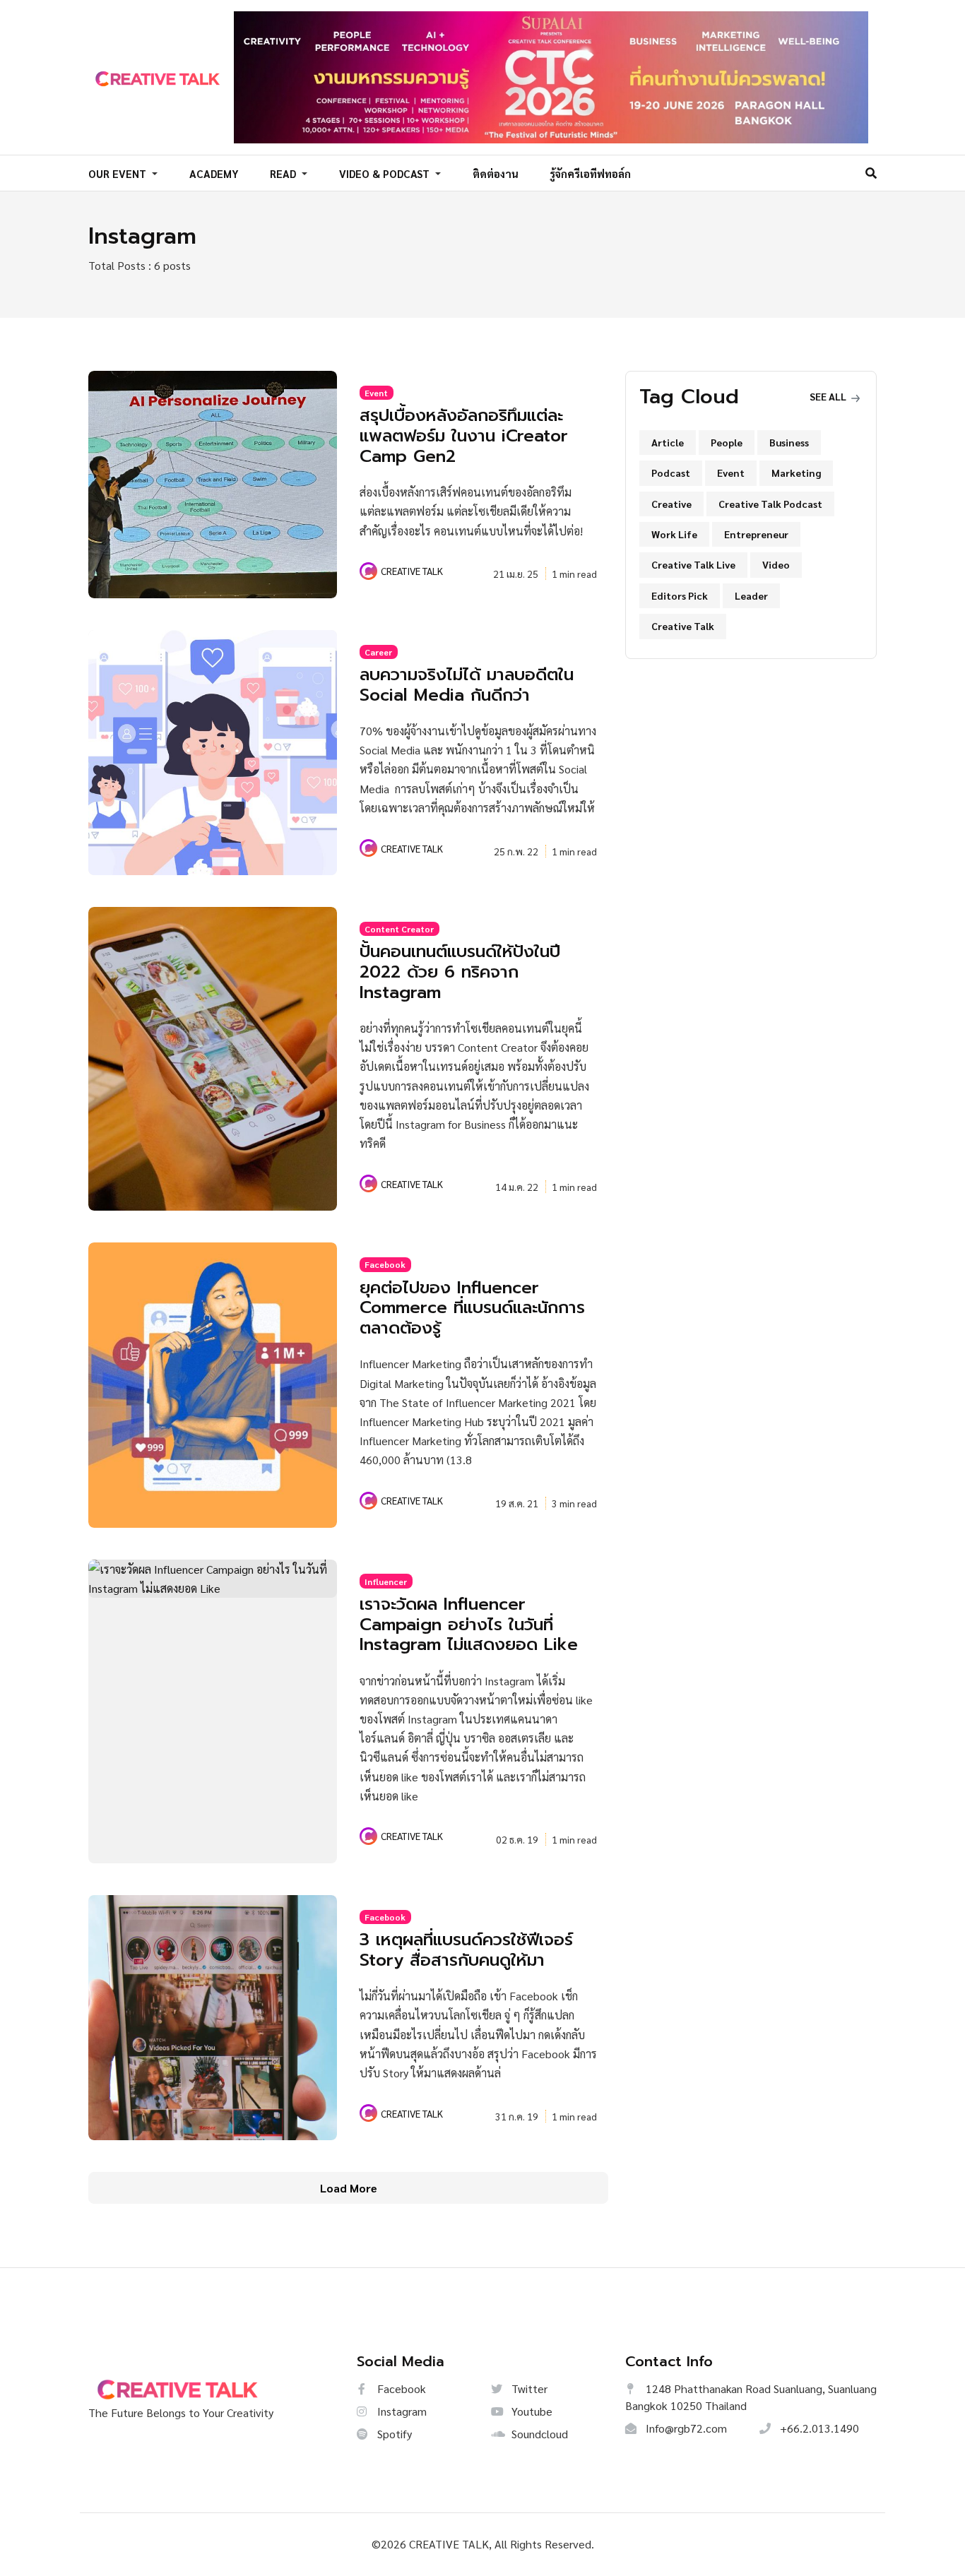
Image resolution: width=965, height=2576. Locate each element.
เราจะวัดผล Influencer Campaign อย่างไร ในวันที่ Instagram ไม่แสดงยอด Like (469, 1625)
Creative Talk (683, 626)
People (727, 442)
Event (376, 393)
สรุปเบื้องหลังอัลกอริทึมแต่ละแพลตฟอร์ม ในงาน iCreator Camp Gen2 (464, 436)
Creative (671, 504)
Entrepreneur (756, 534)
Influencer (386, 1581)
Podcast (671, 473)
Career (378, 652)
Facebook (385, 1264)
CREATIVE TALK (412, 571)
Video (776, 564)
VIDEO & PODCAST (386, 173)
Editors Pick (680, 595)
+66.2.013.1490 (818, 2428)
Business (789, 442)
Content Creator (399, 929)
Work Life (674, 534)
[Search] (871, 173)
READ (284, 173)
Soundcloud (538, 2434)
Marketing (796, 473)
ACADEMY (214, 173)
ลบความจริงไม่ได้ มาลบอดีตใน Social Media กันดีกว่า (467, 685)
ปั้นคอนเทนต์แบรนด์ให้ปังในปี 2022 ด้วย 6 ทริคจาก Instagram (460, 972)
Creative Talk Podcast (770, 504)
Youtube (531, 2411)
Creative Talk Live (693, 564)
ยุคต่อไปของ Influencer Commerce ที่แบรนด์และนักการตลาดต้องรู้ (472, 1308)
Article (668, 442)
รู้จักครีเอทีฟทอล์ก (590, 173)
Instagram (401, 2411)
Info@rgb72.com (685, 2428)
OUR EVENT (119, 173)
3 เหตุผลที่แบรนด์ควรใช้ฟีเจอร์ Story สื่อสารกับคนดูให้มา (466, 1950)
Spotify (393, 2434)
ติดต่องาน (496, 173)
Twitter (528, 2388)
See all (829, 396)
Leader (751, 595)
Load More (349, 2188)
